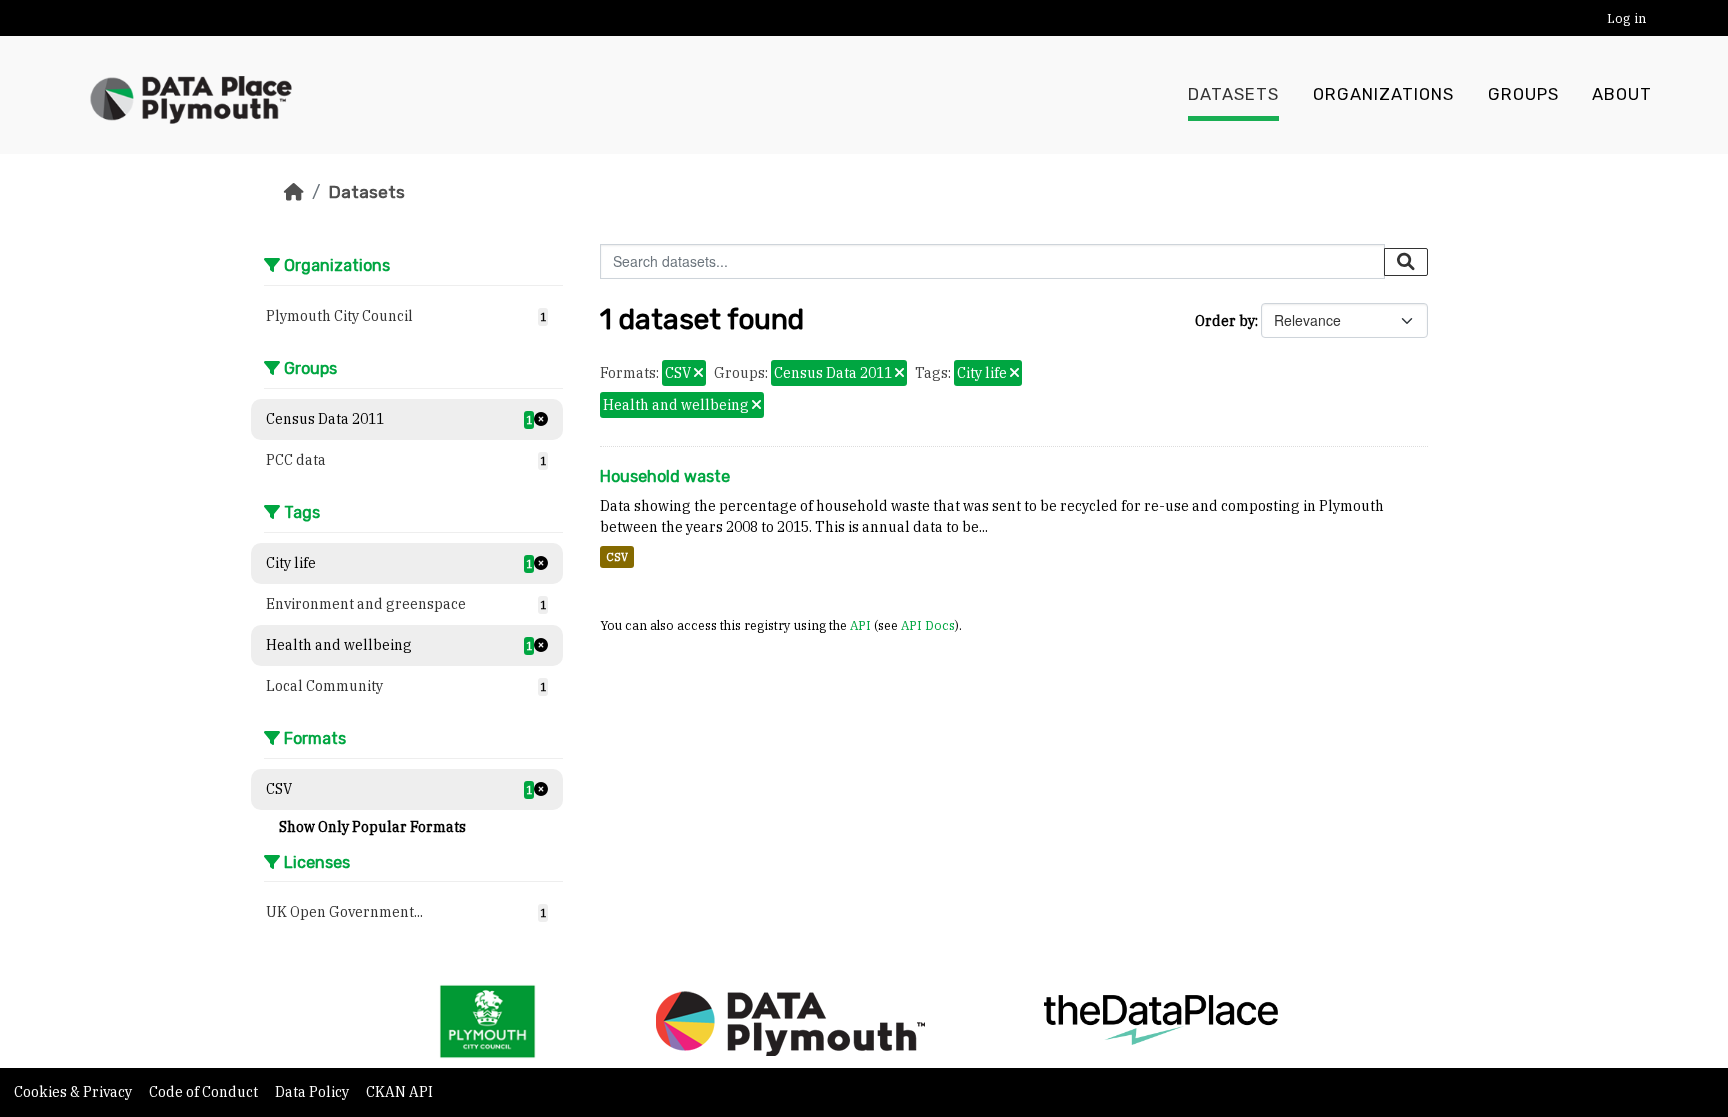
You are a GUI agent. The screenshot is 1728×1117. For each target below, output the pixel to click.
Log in (1626, 18)
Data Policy (313, 1092)
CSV (617, 557)
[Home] (294, 192)
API (860, 625)
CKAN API (399, 1092)
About (1622, 94)
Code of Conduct (205, 1092)
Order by (1225, 321)
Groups (1523, 94)
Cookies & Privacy (74, 1092)
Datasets (1233, 94)
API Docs (928, 625)
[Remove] (698, 374)
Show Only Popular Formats (372, 827)
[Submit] (1406, 262)
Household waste (665, 476)
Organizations (1383, 94)
